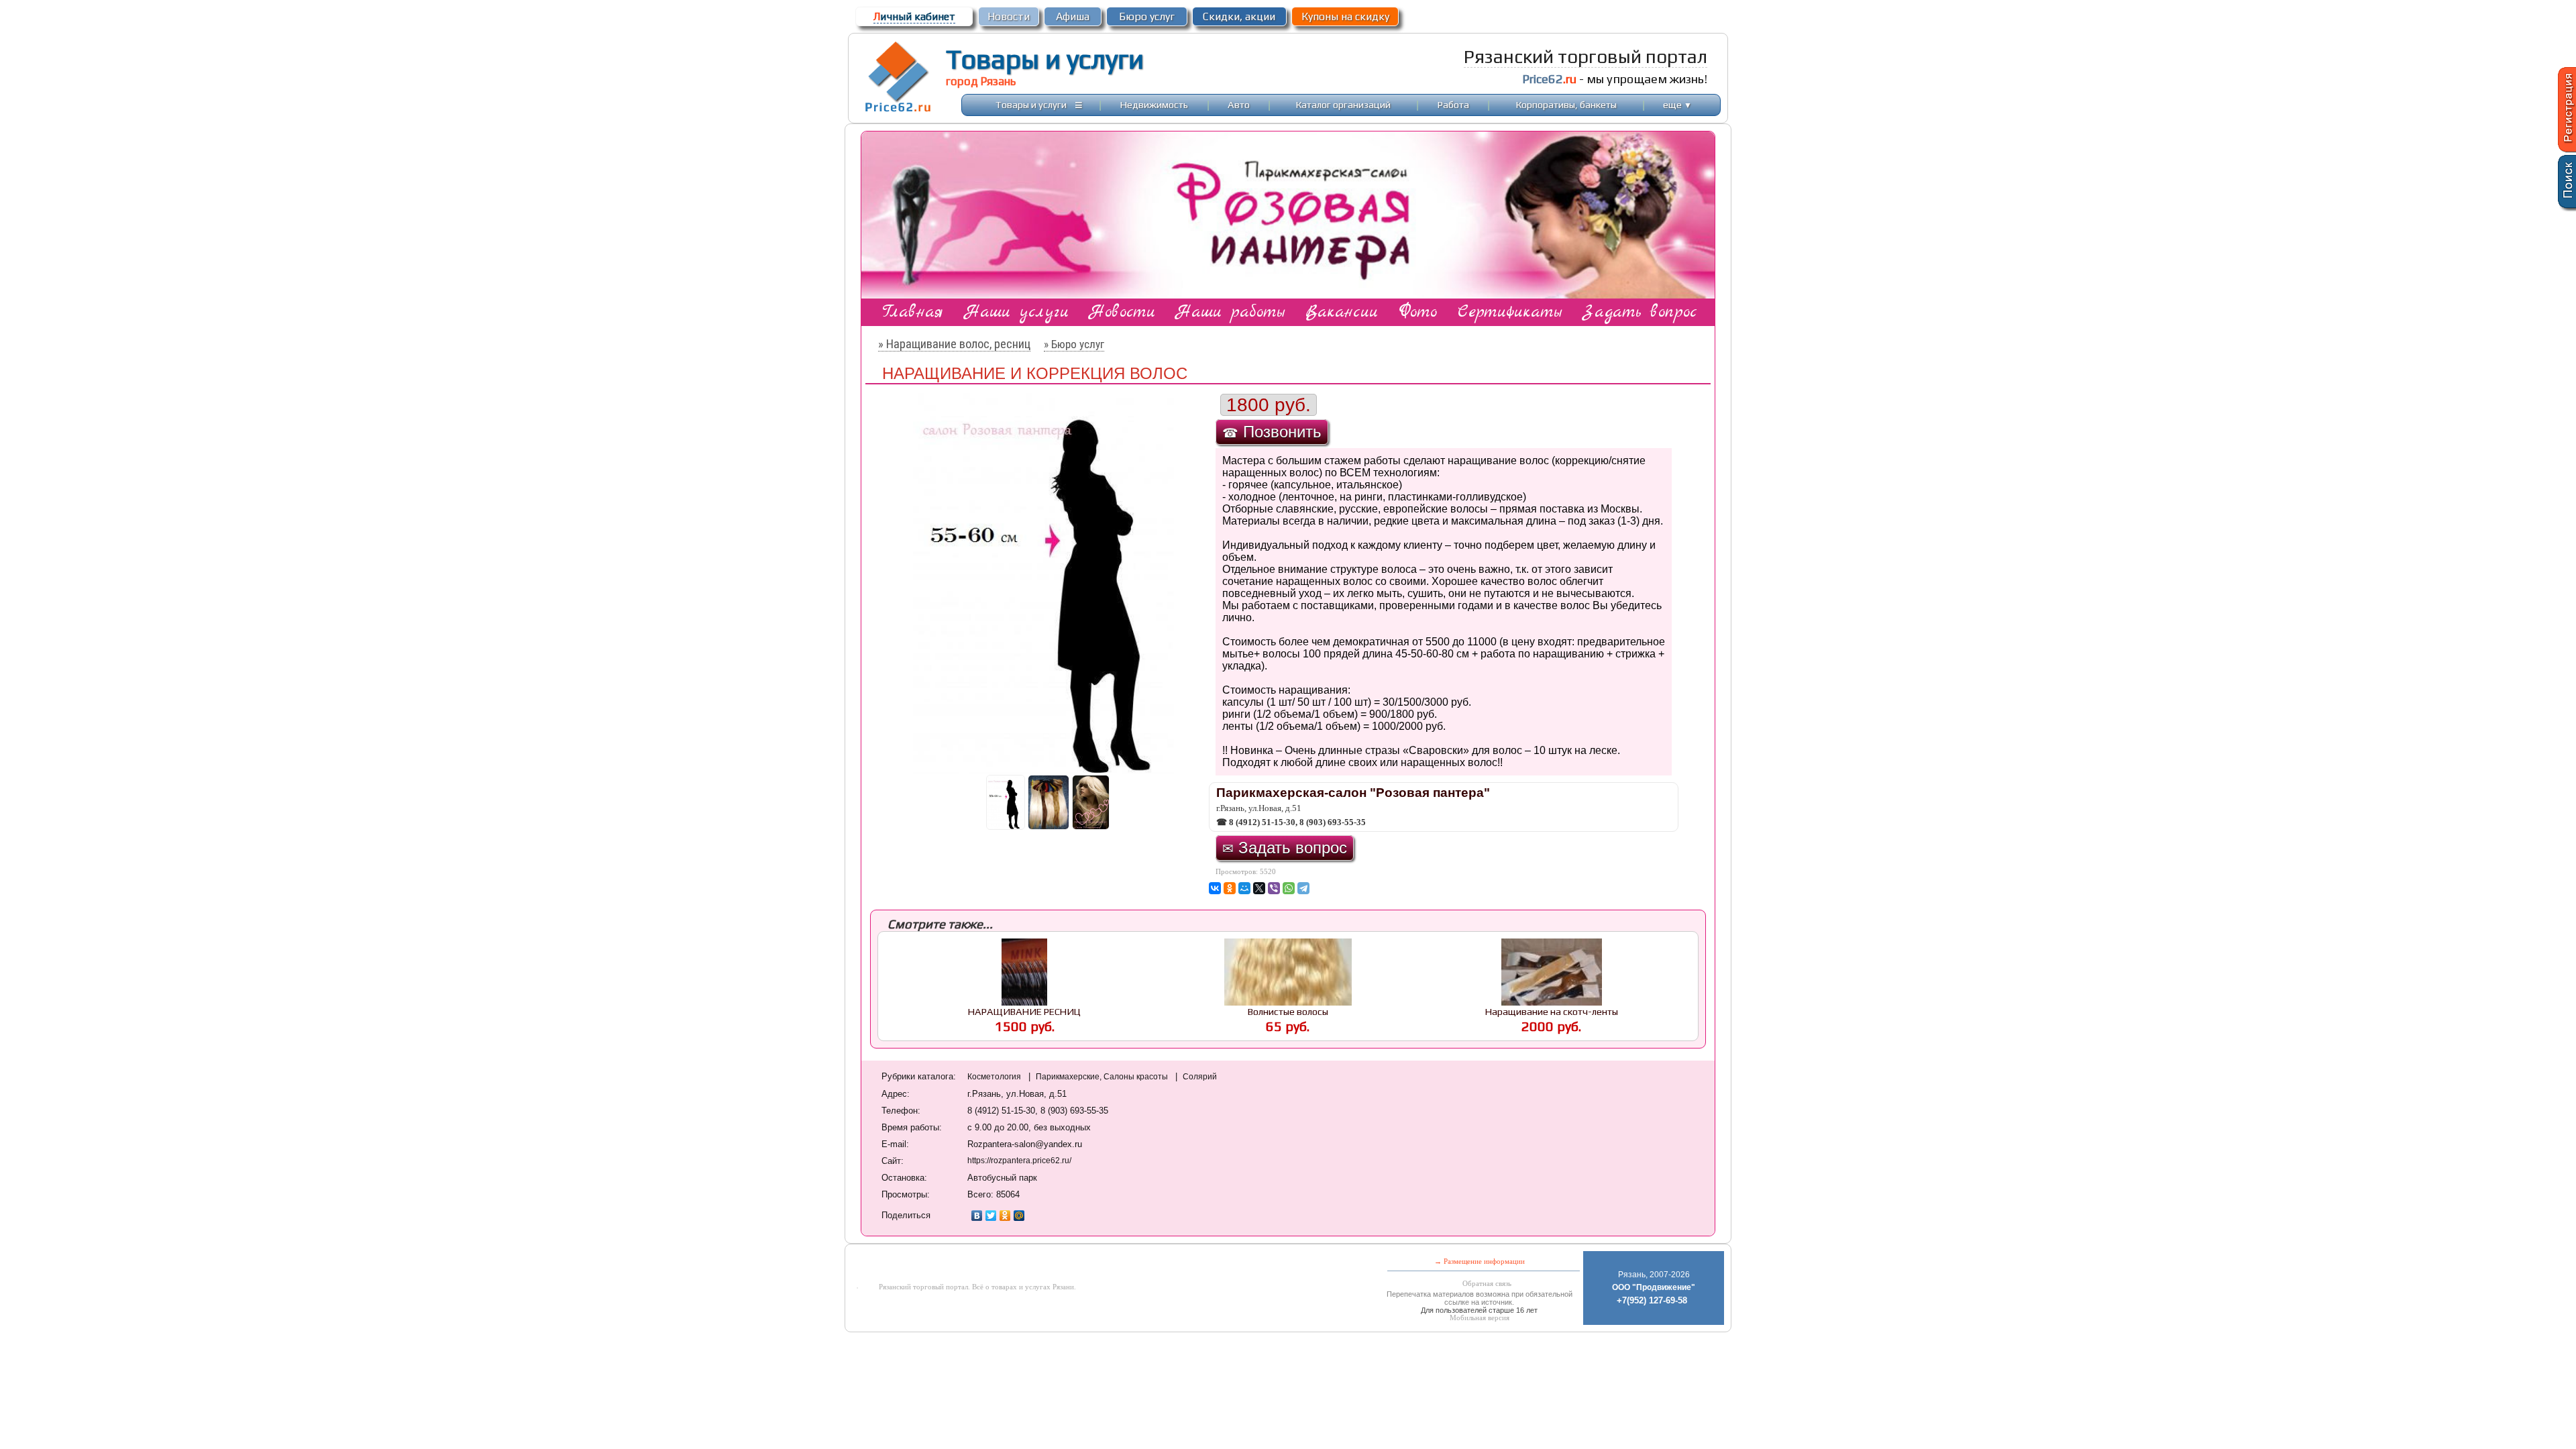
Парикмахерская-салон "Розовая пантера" (1353, 793)
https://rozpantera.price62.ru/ (1019, 1161)
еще (1677, 104)
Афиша (1073, 16)
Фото (1418, 312)
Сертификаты (1510, 312)
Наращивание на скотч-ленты (1552, 1011)
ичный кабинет (914, 16)
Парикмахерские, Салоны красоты (1103, 1077)
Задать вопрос (1640, 312)
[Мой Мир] (1019, 1216)
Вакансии (1342, 312)
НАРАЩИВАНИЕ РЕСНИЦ (1024, 1011)
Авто (1239, 104)
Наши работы (1230, 312)
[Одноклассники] (1005, 1216)
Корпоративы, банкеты (1566, 104)
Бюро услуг (1147, 16)
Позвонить (1272, 432)
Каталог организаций (1343, 104)
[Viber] (1274, 888)
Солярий (1200, 1077)
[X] (1259, 888)
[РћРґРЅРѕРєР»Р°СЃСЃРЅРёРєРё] (1230, 888)
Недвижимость (1154, 104)
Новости (1009, 16)
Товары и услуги (1045, 59)
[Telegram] (1303, 888)
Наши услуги (1017, 312)
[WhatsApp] (1289, 888)
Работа (1453, 104)
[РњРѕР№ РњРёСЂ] (1244, 888)
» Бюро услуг (1074, 344)
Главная (913, 312)
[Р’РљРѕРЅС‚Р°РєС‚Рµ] (1215, 888)
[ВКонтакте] (977, 1216)
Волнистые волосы (1288, 1011)
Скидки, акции (1239, 16)
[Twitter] (991, 1216)
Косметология (995, 1077)
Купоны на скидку (1345, 16)
